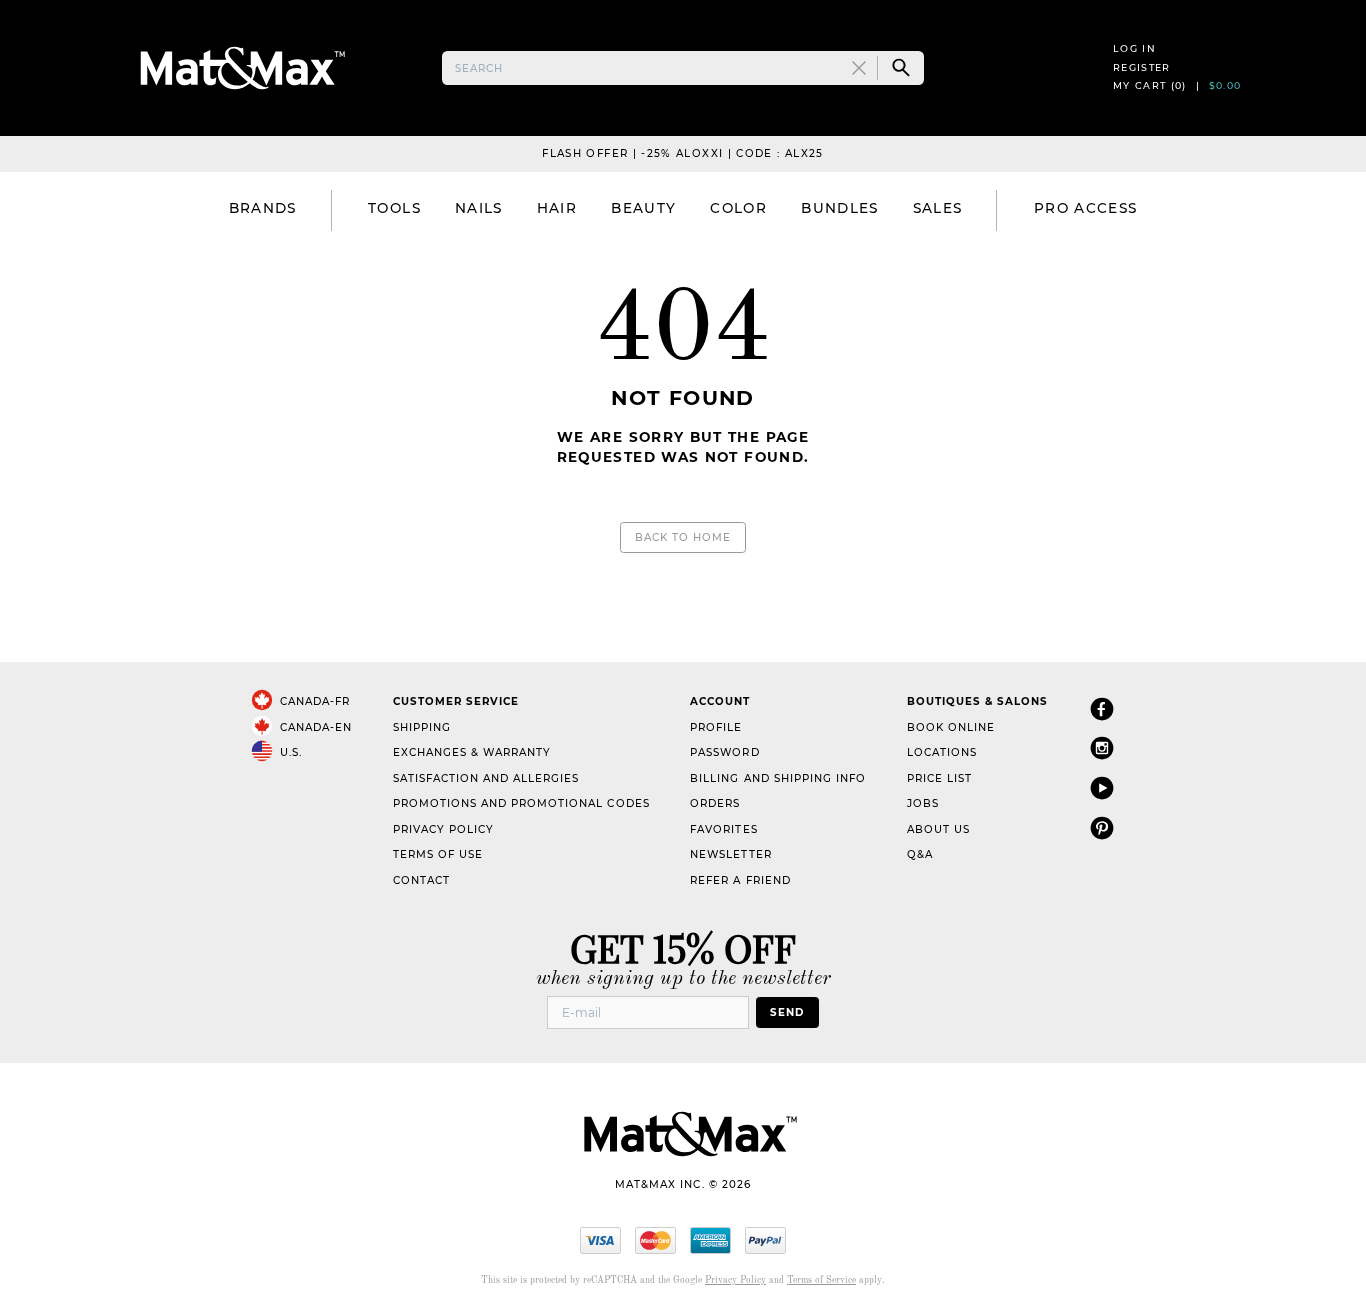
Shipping (422, 727)
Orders (715, 803)
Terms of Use (438, 854)
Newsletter (730, 854)
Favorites (723, 829)
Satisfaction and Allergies (486, 778)
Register (1142, 67)
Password (724, 752)
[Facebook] (1102, 708)
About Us (938, 829)
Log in (1134, 48)
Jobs (923, 803)
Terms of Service (821, 1280)
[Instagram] (1102, 747)
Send (787, 1012)
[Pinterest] (1102, 827)
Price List (939, 778)
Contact (421, 880)
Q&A (920, 854)
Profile (716, 727)
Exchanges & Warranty (472, 752)
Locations (942, 752)
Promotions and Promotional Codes (521, 803)
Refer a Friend (740, 880)
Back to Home (683, 537)
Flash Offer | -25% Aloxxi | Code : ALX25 (682, 153)
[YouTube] (1102, 787)
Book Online (951, 727)
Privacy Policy (443, 829)
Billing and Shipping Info (778, 778)
